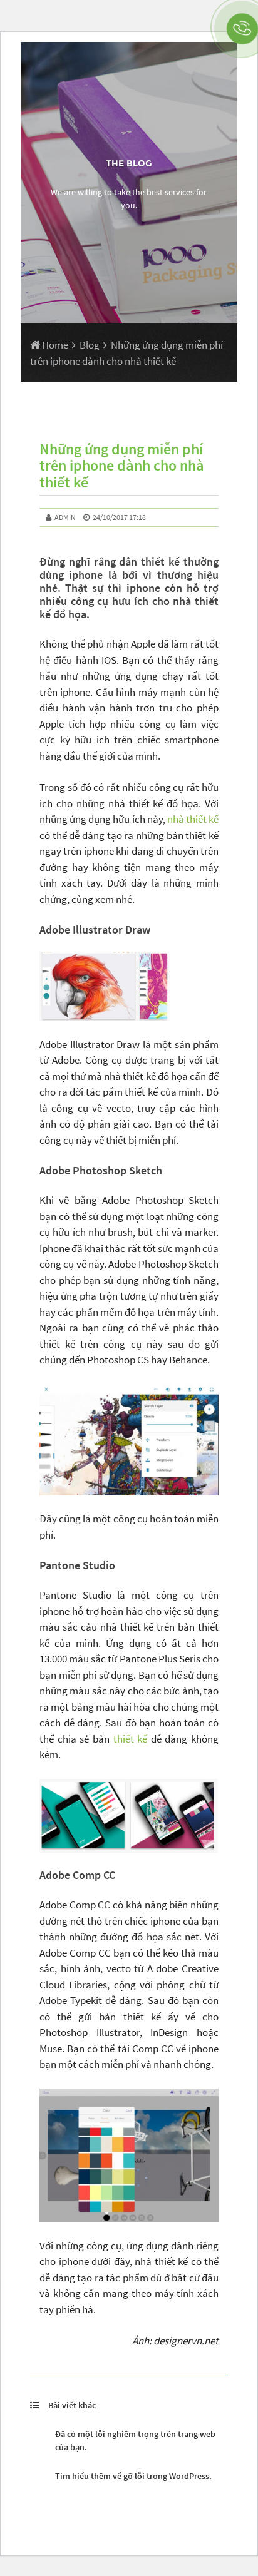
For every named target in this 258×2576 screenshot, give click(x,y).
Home (54, 345)
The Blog (129, 163)
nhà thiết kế (193, 819)
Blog (90, 345)
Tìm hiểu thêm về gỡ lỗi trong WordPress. (133, 2476)
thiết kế (131, 1739)
